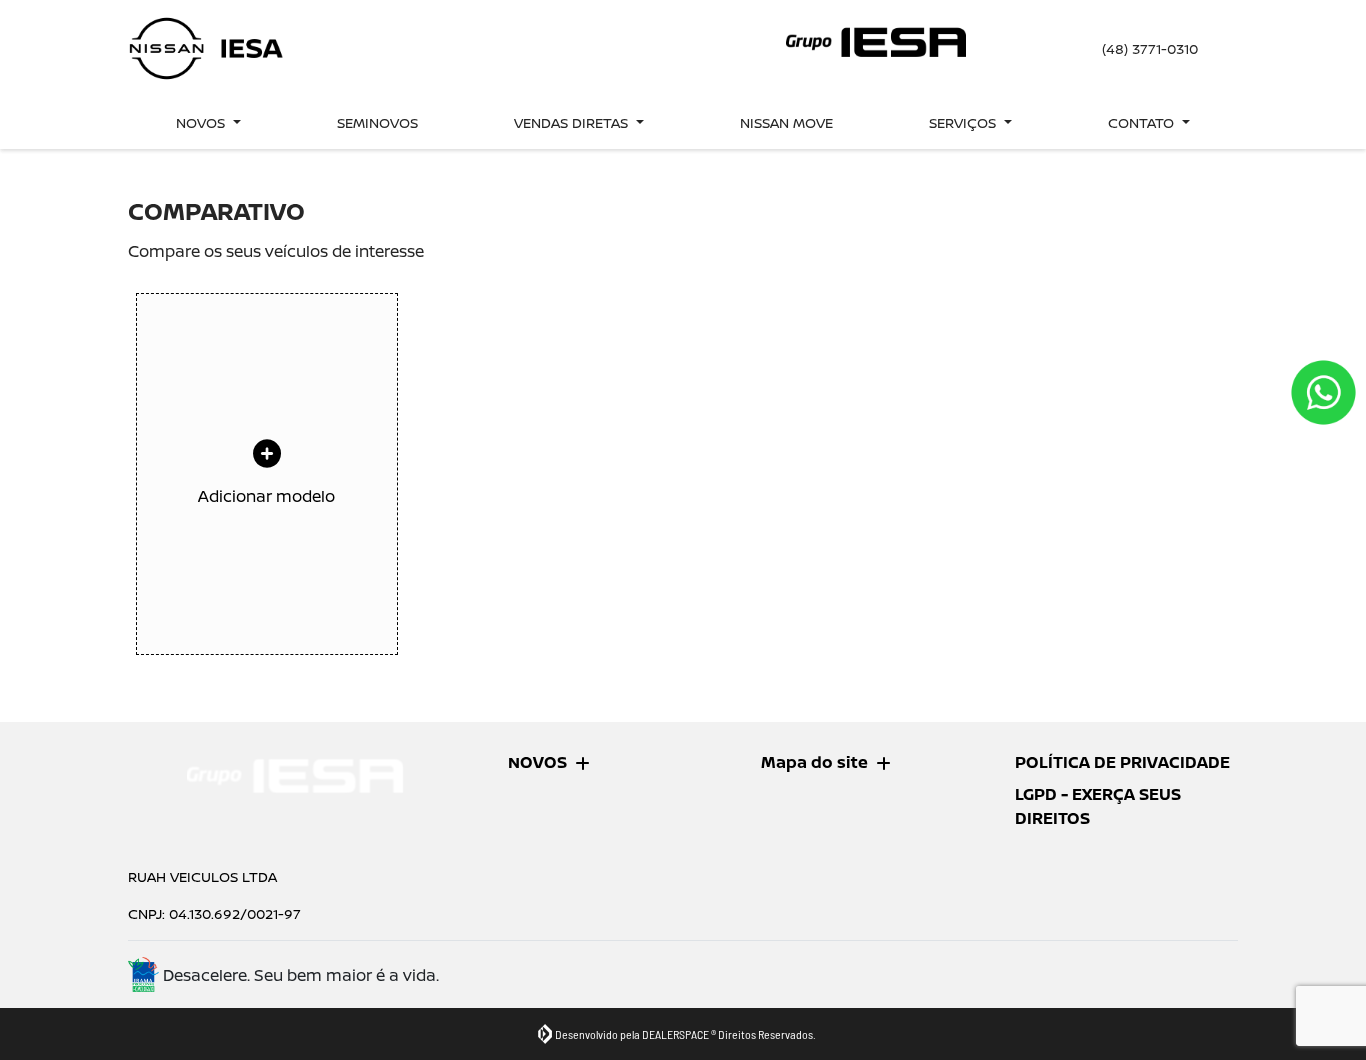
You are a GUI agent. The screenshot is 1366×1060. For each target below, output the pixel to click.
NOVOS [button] (202, 122)
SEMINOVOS (377, 122)
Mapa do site (814, 762)
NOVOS (537, 762)
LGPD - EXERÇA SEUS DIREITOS (1098, 806)
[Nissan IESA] (207, 48)
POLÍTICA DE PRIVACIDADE (1122, 762)
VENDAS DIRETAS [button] (573, 122)
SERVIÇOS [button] (964, 122)
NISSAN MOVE (786, 122)
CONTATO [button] (1143, 122)
